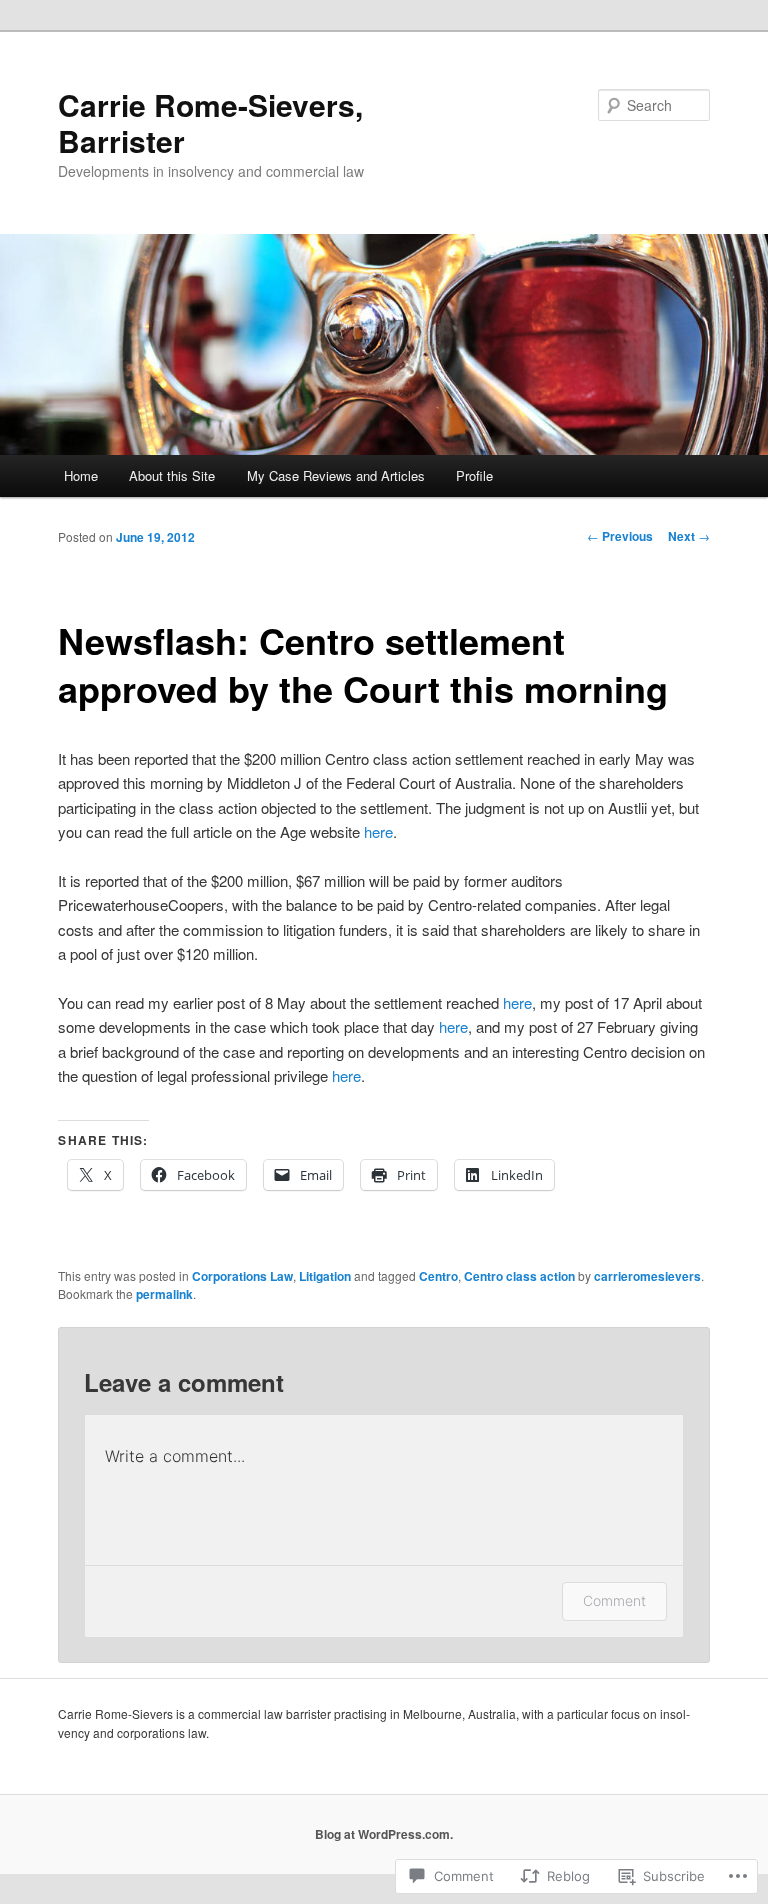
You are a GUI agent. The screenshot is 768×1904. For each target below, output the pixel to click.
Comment (614, 1600)
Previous (620, 536)
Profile (474, 475)
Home (81, 475)
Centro (438, 1276)
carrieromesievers (647, 1276)
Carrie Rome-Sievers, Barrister (210, 122)
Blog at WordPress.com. (384, 1834)
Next (689, 536)
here (378, 831)
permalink (164, 1294)
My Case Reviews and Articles (336, 475)
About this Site (172, 475)
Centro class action (519, 1276)
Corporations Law (242, 1276)
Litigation (325, 1276)
